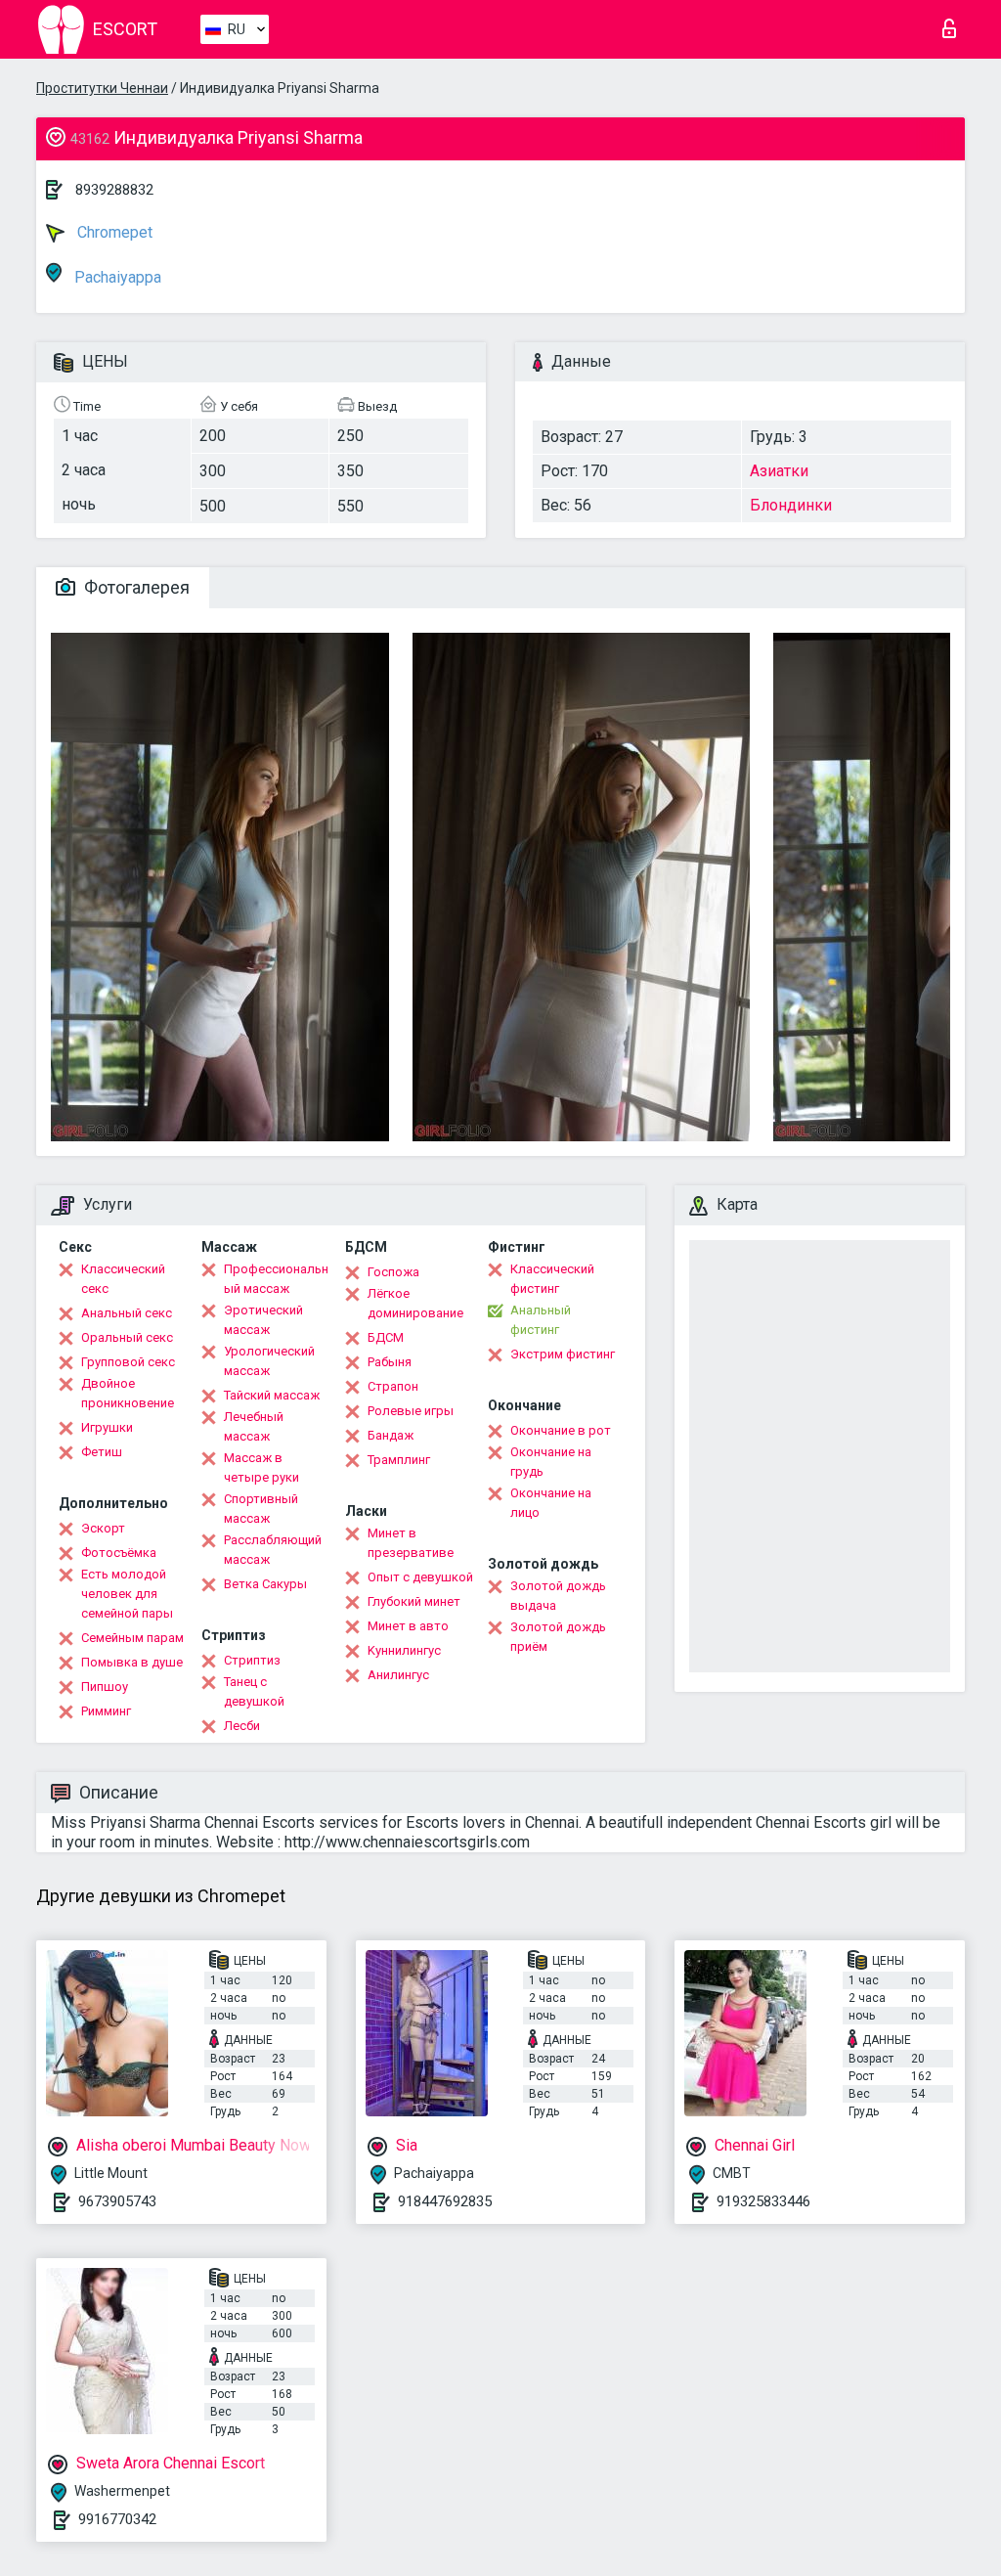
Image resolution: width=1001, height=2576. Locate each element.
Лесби (242, 1726)
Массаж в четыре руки (261, 1467)
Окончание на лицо (551, 1503)
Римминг (106, 1711)
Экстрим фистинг (563, 1354)
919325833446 (763, 2201)
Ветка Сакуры (265, 1584)
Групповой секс (128, 1362)
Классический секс (123, 1279)
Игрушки (107, 1427)
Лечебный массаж (254, 1426)
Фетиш (102, 1452)
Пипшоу (105, 1687)
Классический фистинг (552, 1279)
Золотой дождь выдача (558, 1596)
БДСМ (386, 1337)
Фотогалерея (135, 587)
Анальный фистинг (541, 1320)
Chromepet (113, 232)
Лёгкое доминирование (415, 1303)
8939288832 (114, 190)
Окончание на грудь (551, 1462)
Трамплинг (399, 1460)
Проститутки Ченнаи (102, 88)
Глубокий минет (414, 1601)
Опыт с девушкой (420, 1577)
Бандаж (391, 1435)
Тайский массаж (272, 1395)
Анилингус (398, 1675)
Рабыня (390, 1362)
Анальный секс (127, 1313)
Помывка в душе (132, 1662)
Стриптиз (252, 1660)
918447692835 (445, 2201)
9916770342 (117, 2519)
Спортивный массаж (261, 1509)
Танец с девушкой (254, 1691)
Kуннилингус (404, 1650)
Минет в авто (408, 1626)
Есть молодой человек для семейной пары (127, 1594)
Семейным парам (132, 1638)
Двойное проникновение (128, 1393)
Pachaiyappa (116, 277)
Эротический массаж (263, 1320)
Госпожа (393, 1272)
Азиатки (779, 471)
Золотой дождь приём (558, 1637)
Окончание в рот (561, 1430)
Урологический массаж (269, 1361)
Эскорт (103, 1528)
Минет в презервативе (411, 1543)
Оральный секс (127, 1337)
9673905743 (117, 2201)
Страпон (393, 1386)
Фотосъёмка (119, 1553)
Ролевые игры (411, 1411)
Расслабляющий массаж (273, 1550)
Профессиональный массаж (276, 1279)
